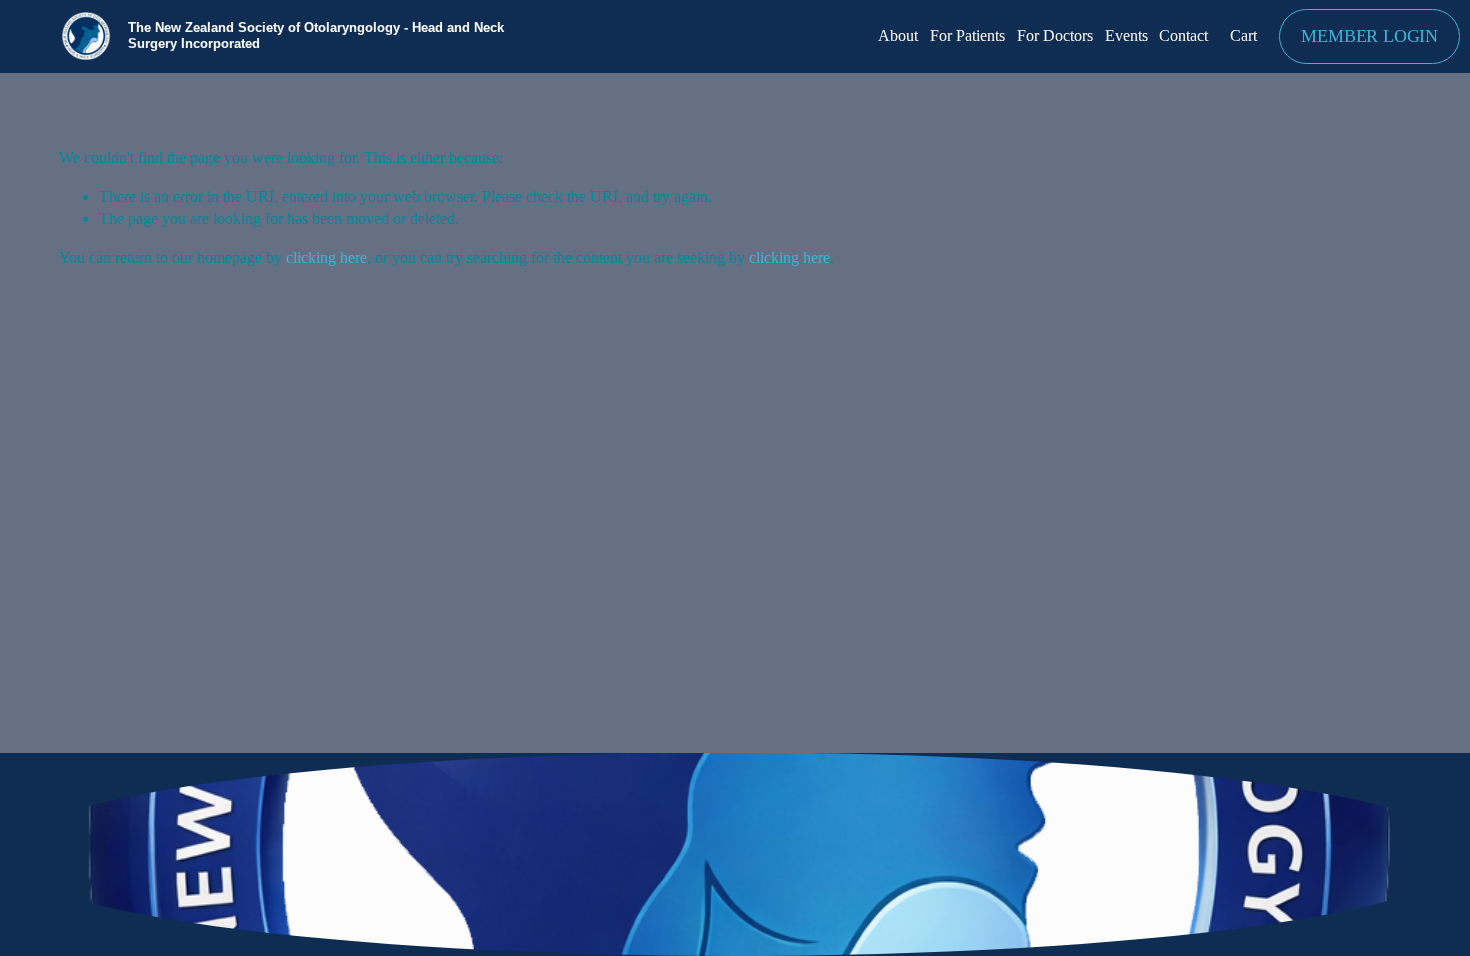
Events (1126, 35)
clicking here (326, 257)
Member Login (1369, 36)
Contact (1183, 35)
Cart (1243, 35)
